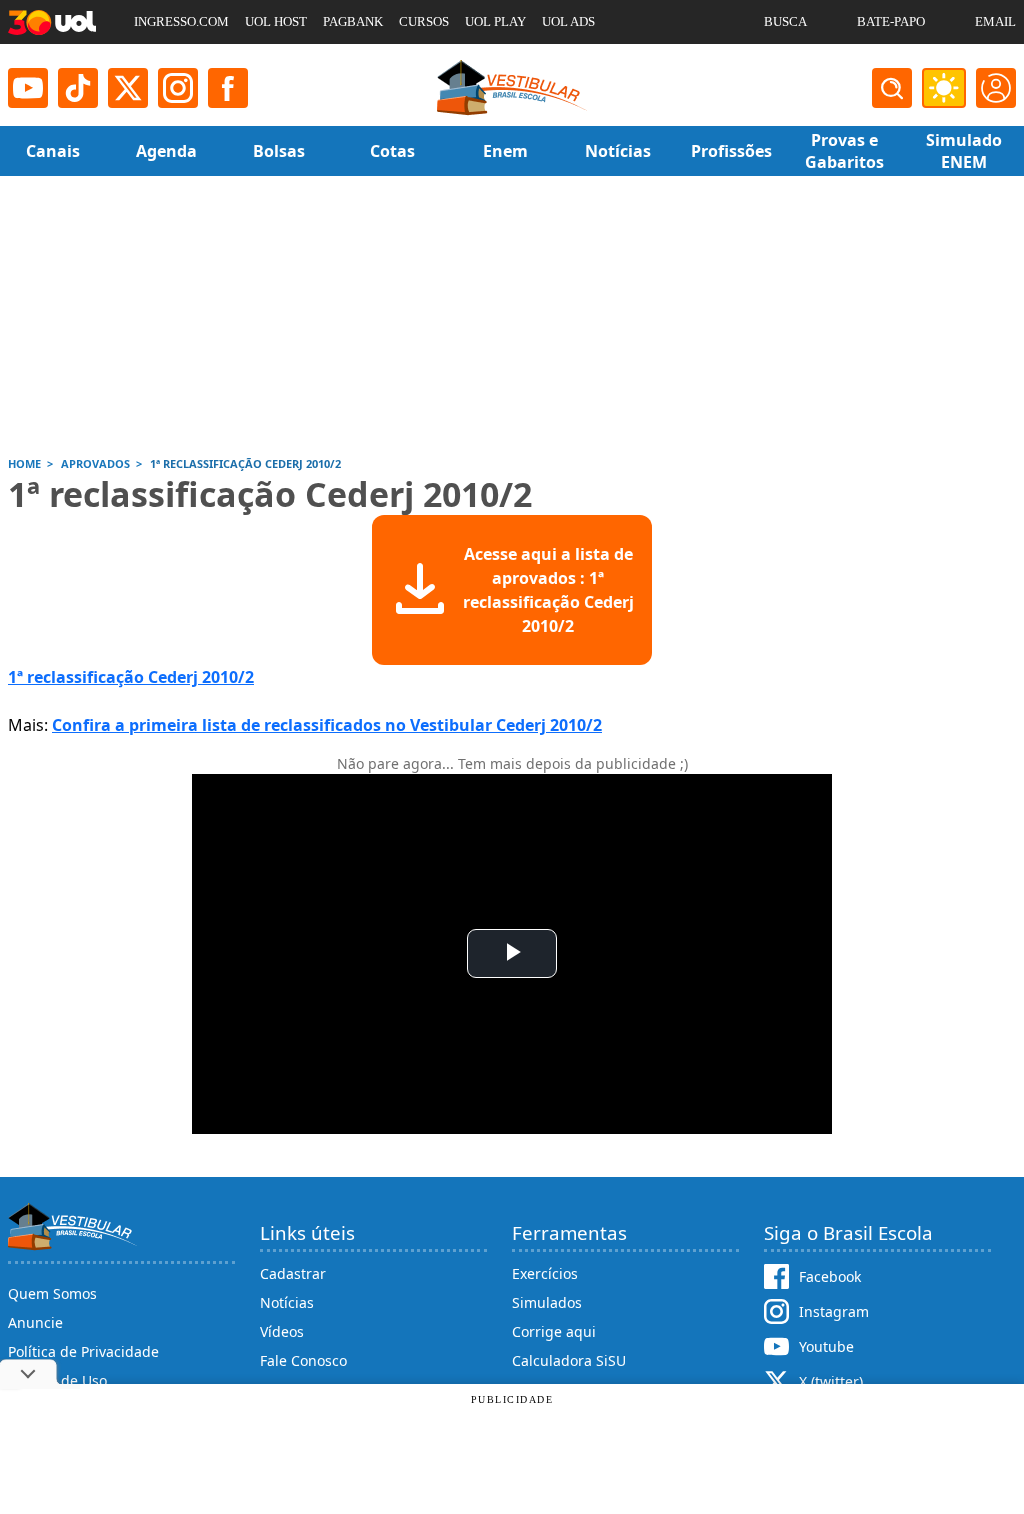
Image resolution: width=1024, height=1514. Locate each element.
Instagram (834, 1311)
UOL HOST (276, 21)
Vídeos (282, 1331)
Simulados (547, 1302)
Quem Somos (52, 1293)
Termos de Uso (57, 1380)
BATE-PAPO (891, 21)
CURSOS (424, 21)
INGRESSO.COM (181, 21)
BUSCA (785, 21)
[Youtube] (28, 88)
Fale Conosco (303, 1360)
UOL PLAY (495, 21)
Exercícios (545, 1273)
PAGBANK (353, 21)
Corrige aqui (554, 1331)
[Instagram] (178, 88)
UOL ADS (568, 21)
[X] (128, 88)
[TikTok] (78, 88)
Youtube (826, 1346)
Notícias (287, 1302)
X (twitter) (831, 1381)
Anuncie (35, 1322)
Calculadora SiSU (569, 1360)
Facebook (830, 1276)
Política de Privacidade (83, 1351)
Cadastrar (293, 1273)
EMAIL (995, 21)
